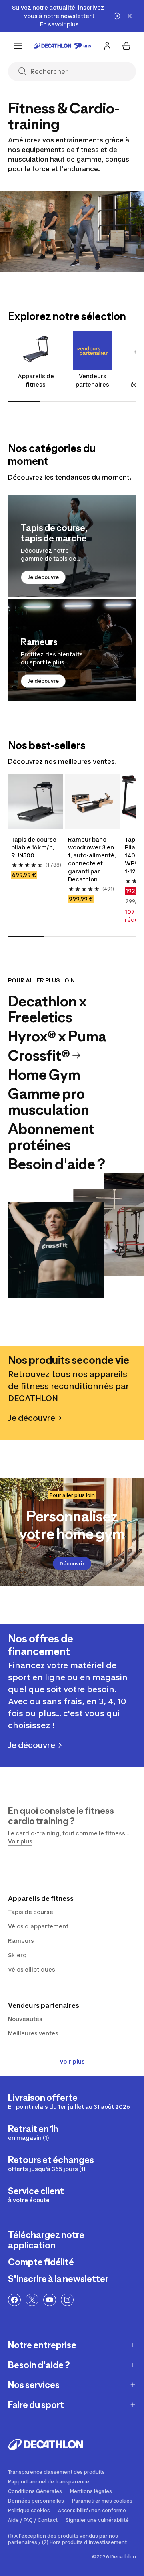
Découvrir (72, 1564)
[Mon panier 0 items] (126, 46)
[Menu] (18, 46)
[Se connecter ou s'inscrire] (107, 46)
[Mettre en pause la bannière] (117, 16)
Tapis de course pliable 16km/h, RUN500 (34, 847)
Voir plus (72, 2061)
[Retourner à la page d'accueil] (62, 46)
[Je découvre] (72, 546)
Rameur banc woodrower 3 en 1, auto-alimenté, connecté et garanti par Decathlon (92, 859)
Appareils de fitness (36, 380)
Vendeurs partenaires (92, 380)
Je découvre (43, 577)
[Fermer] (130, 16)
